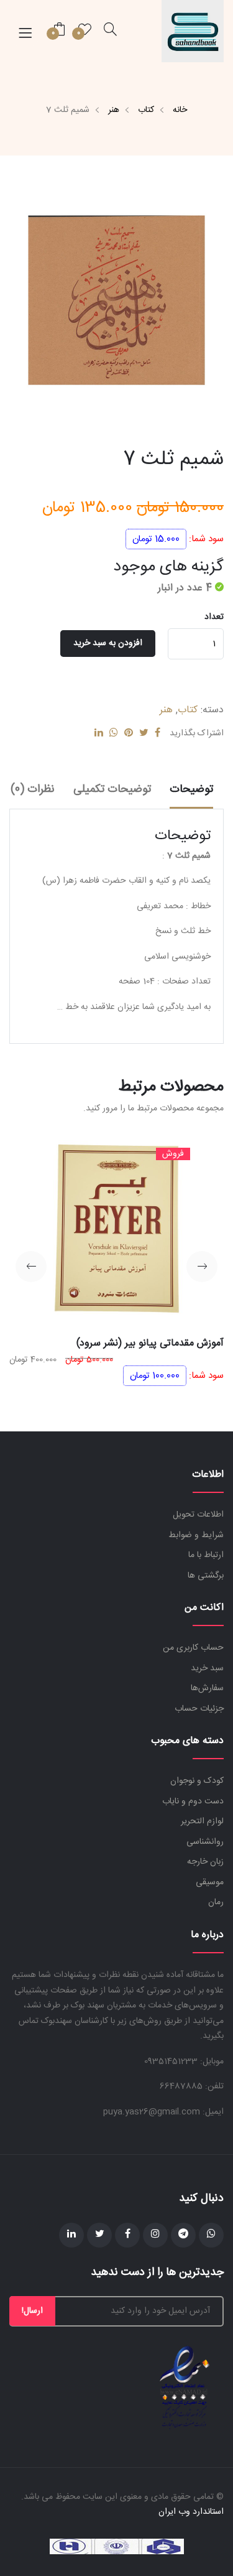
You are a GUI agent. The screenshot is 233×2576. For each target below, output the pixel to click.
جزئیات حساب (199, 1709)
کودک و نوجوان (197, 1781)
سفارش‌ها (207, 1688)
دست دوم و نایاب (193, 1802)
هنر (114, 110)
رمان (216, 1902)
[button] (202, 1267)
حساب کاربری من (193, 1648)
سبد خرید (207, 1668)
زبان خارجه (205, 1862)
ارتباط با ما (206, 1555)
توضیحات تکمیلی (112, 789)
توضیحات (191, 789)
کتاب (146, 110)
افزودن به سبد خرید (108, 643)
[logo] (193, 31)
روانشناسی (205, 1842)
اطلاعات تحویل (198, 1515)
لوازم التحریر (202, 1821)
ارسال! (32, 2311)
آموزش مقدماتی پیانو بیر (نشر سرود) (150, 1343)
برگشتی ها (206, 1576)
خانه (180, 110)
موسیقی (210, 1882)
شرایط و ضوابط (196, 1535)
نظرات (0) (33, 789)
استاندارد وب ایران (191, 2512)
